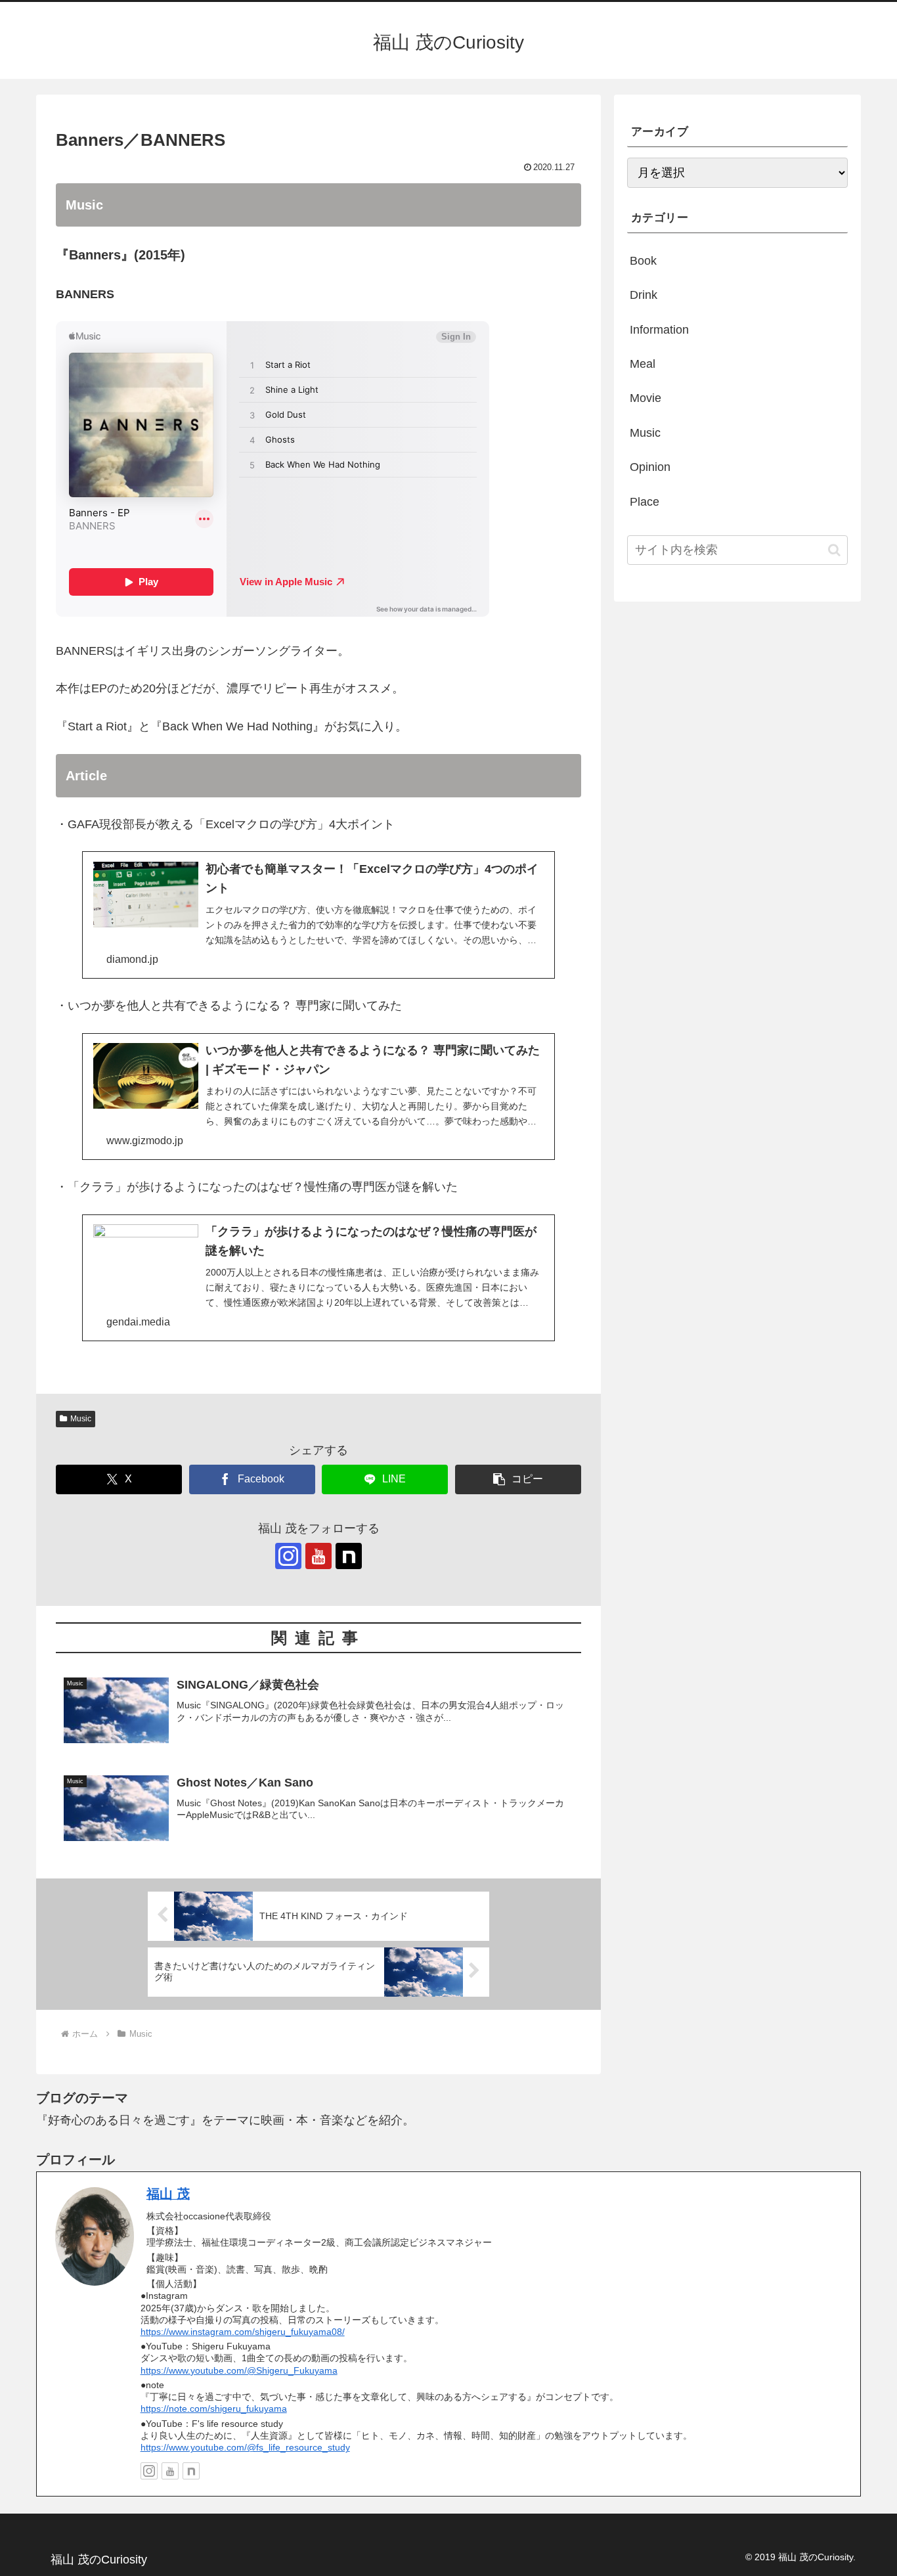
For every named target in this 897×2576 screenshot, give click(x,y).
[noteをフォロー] (349, 1556)
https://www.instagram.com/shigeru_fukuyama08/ (243, 2332)
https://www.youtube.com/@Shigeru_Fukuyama (239, 2370)
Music (81, 1419)
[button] (518, 1479)
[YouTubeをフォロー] (318, 1556)
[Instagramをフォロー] (288, 1556)
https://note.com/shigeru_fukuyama (214, 2409)
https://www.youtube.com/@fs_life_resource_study (245, 2447)
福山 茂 (168, 2194)
